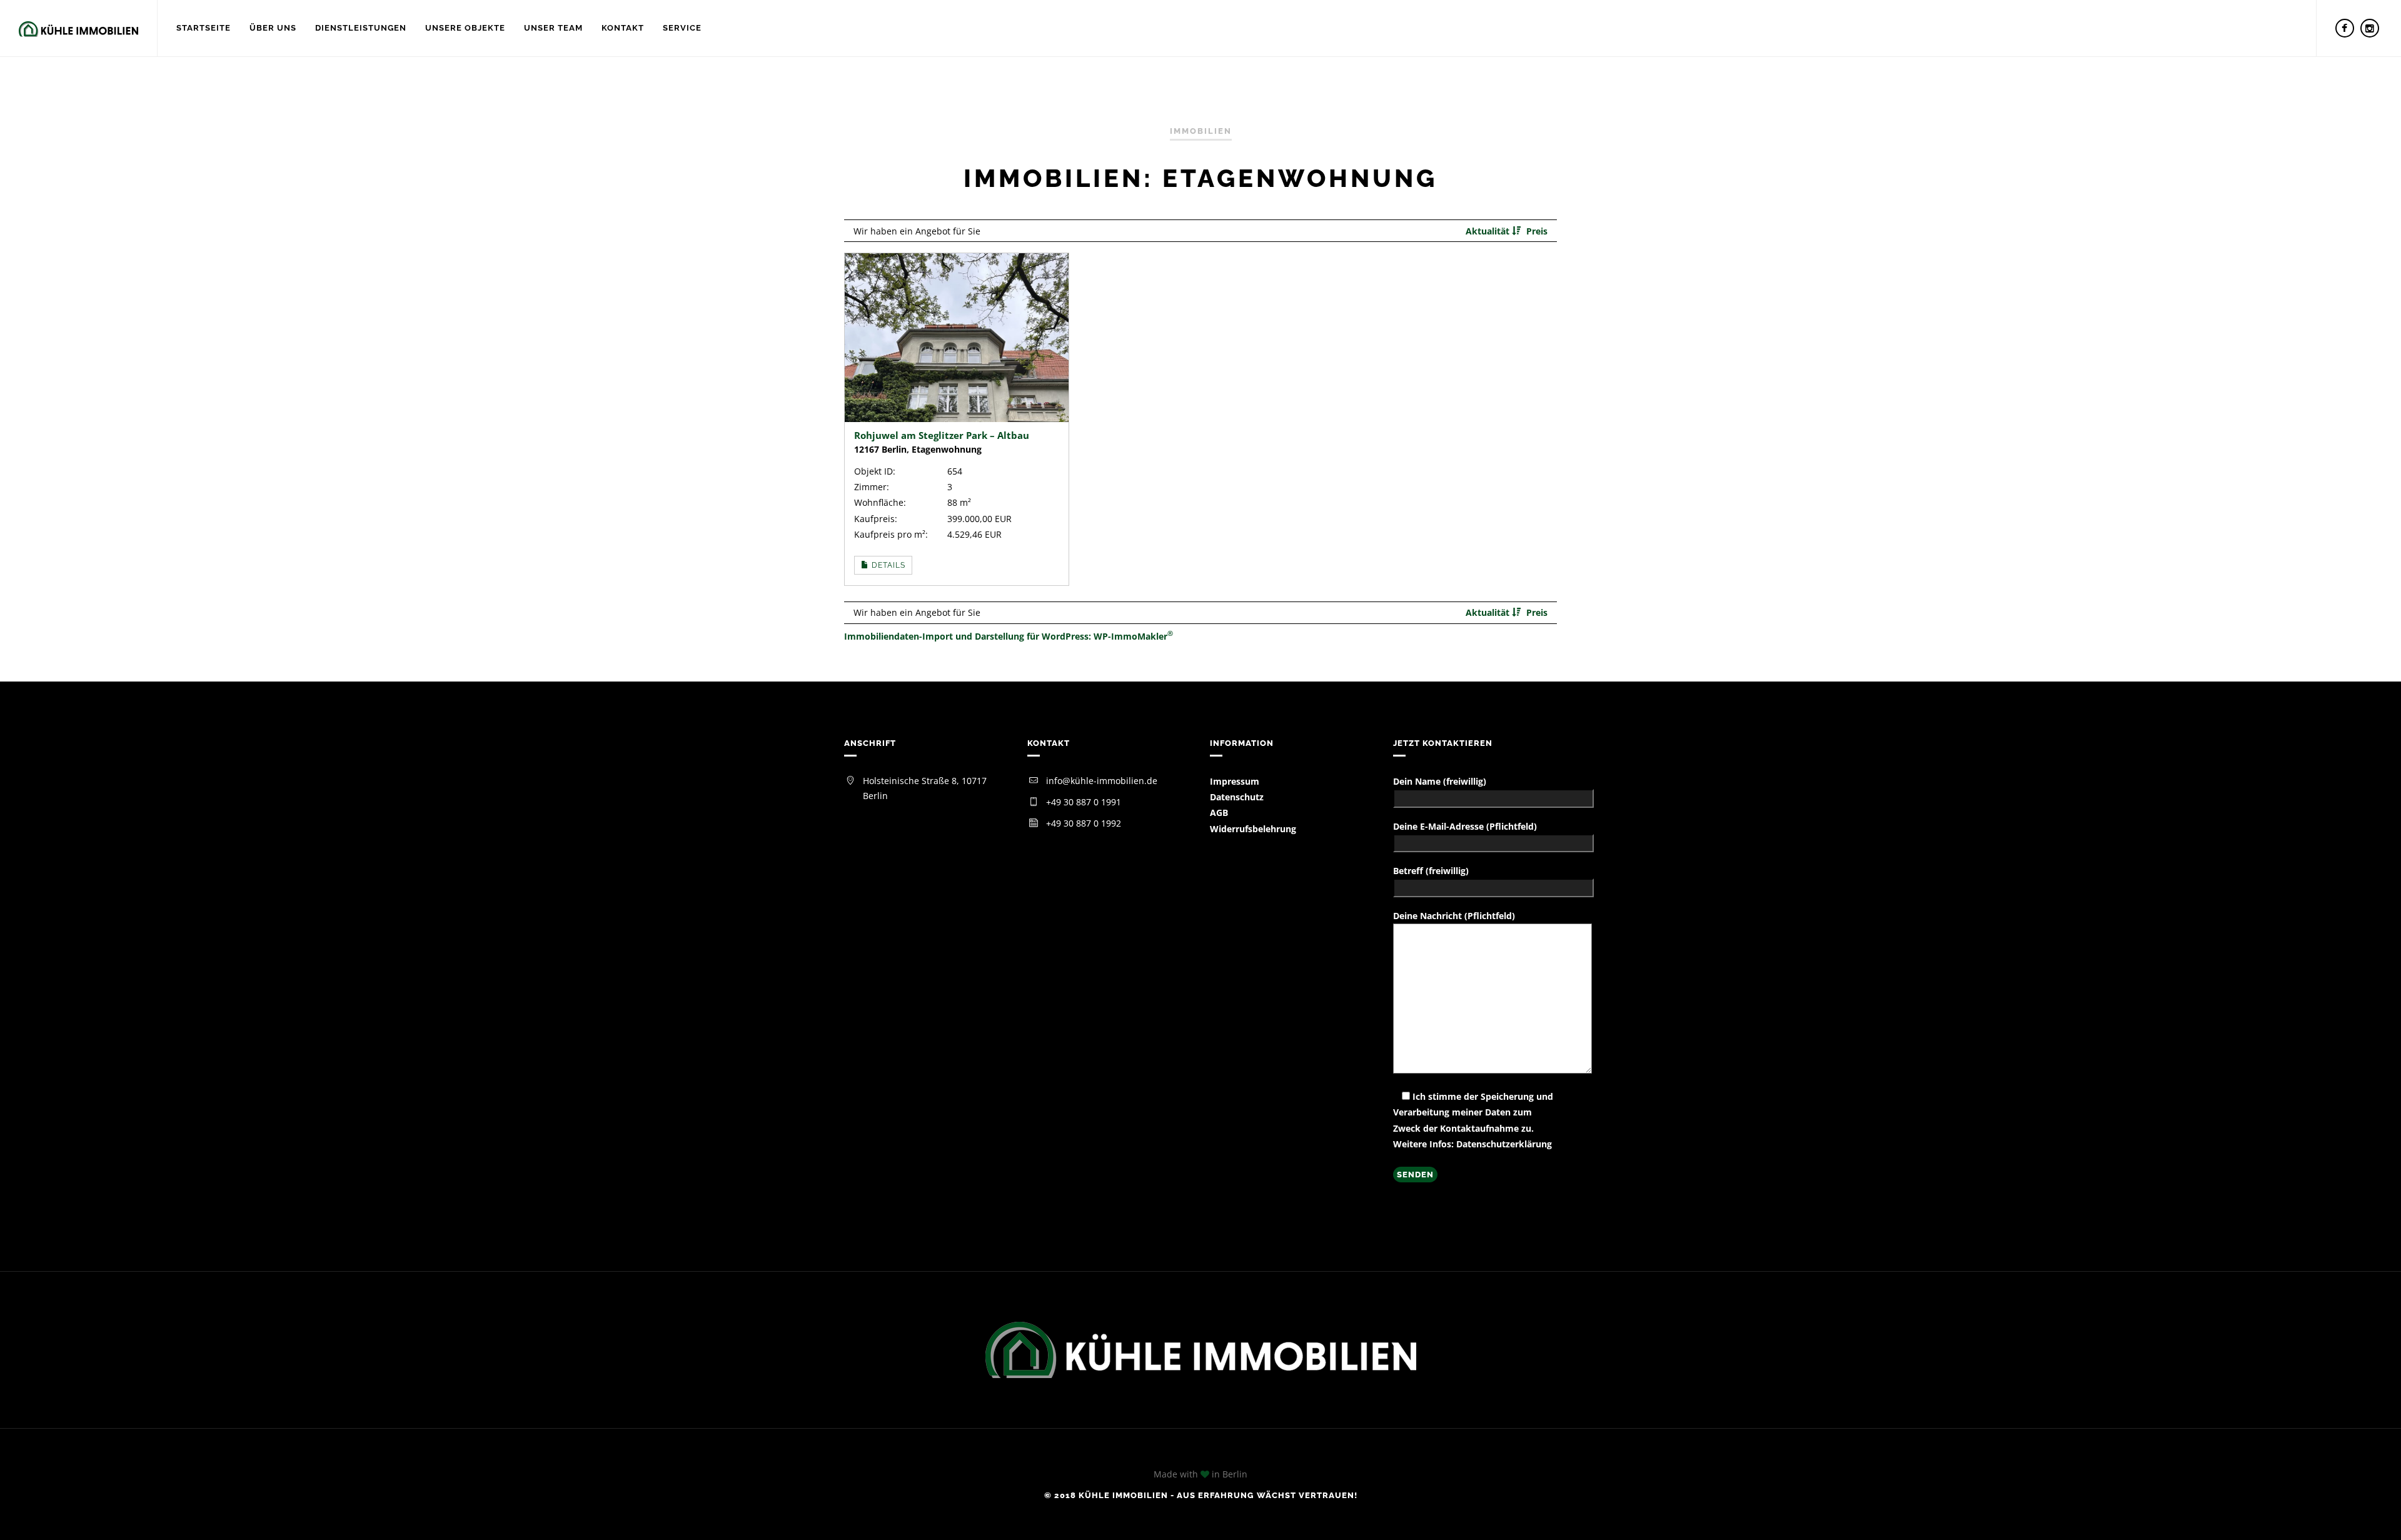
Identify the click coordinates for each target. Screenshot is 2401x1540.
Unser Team (553, 28)
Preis (1537, 231)
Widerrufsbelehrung (1253, 829)
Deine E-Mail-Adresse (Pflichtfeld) (1465, 826)
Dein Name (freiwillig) (1440, 781)
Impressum (1235, 781)
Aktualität (1489, 231)
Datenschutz (1237, 797)
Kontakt (623, 28)
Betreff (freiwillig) (1431, 871)
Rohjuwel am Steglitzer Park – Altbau (942, 435)
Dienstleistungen (361, 28)
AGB (1219, 813)
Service (682, 28)
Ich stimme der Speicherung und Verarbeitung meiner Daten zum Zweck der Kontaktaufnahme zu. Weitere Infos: (1473, 1120)
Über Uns (273, 28)
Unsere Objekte (465, 28)
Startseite (204, 28)
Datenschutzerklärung (1504, 1144)
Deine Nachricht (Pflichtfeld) (1454, 916)
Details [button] (887, 565)
